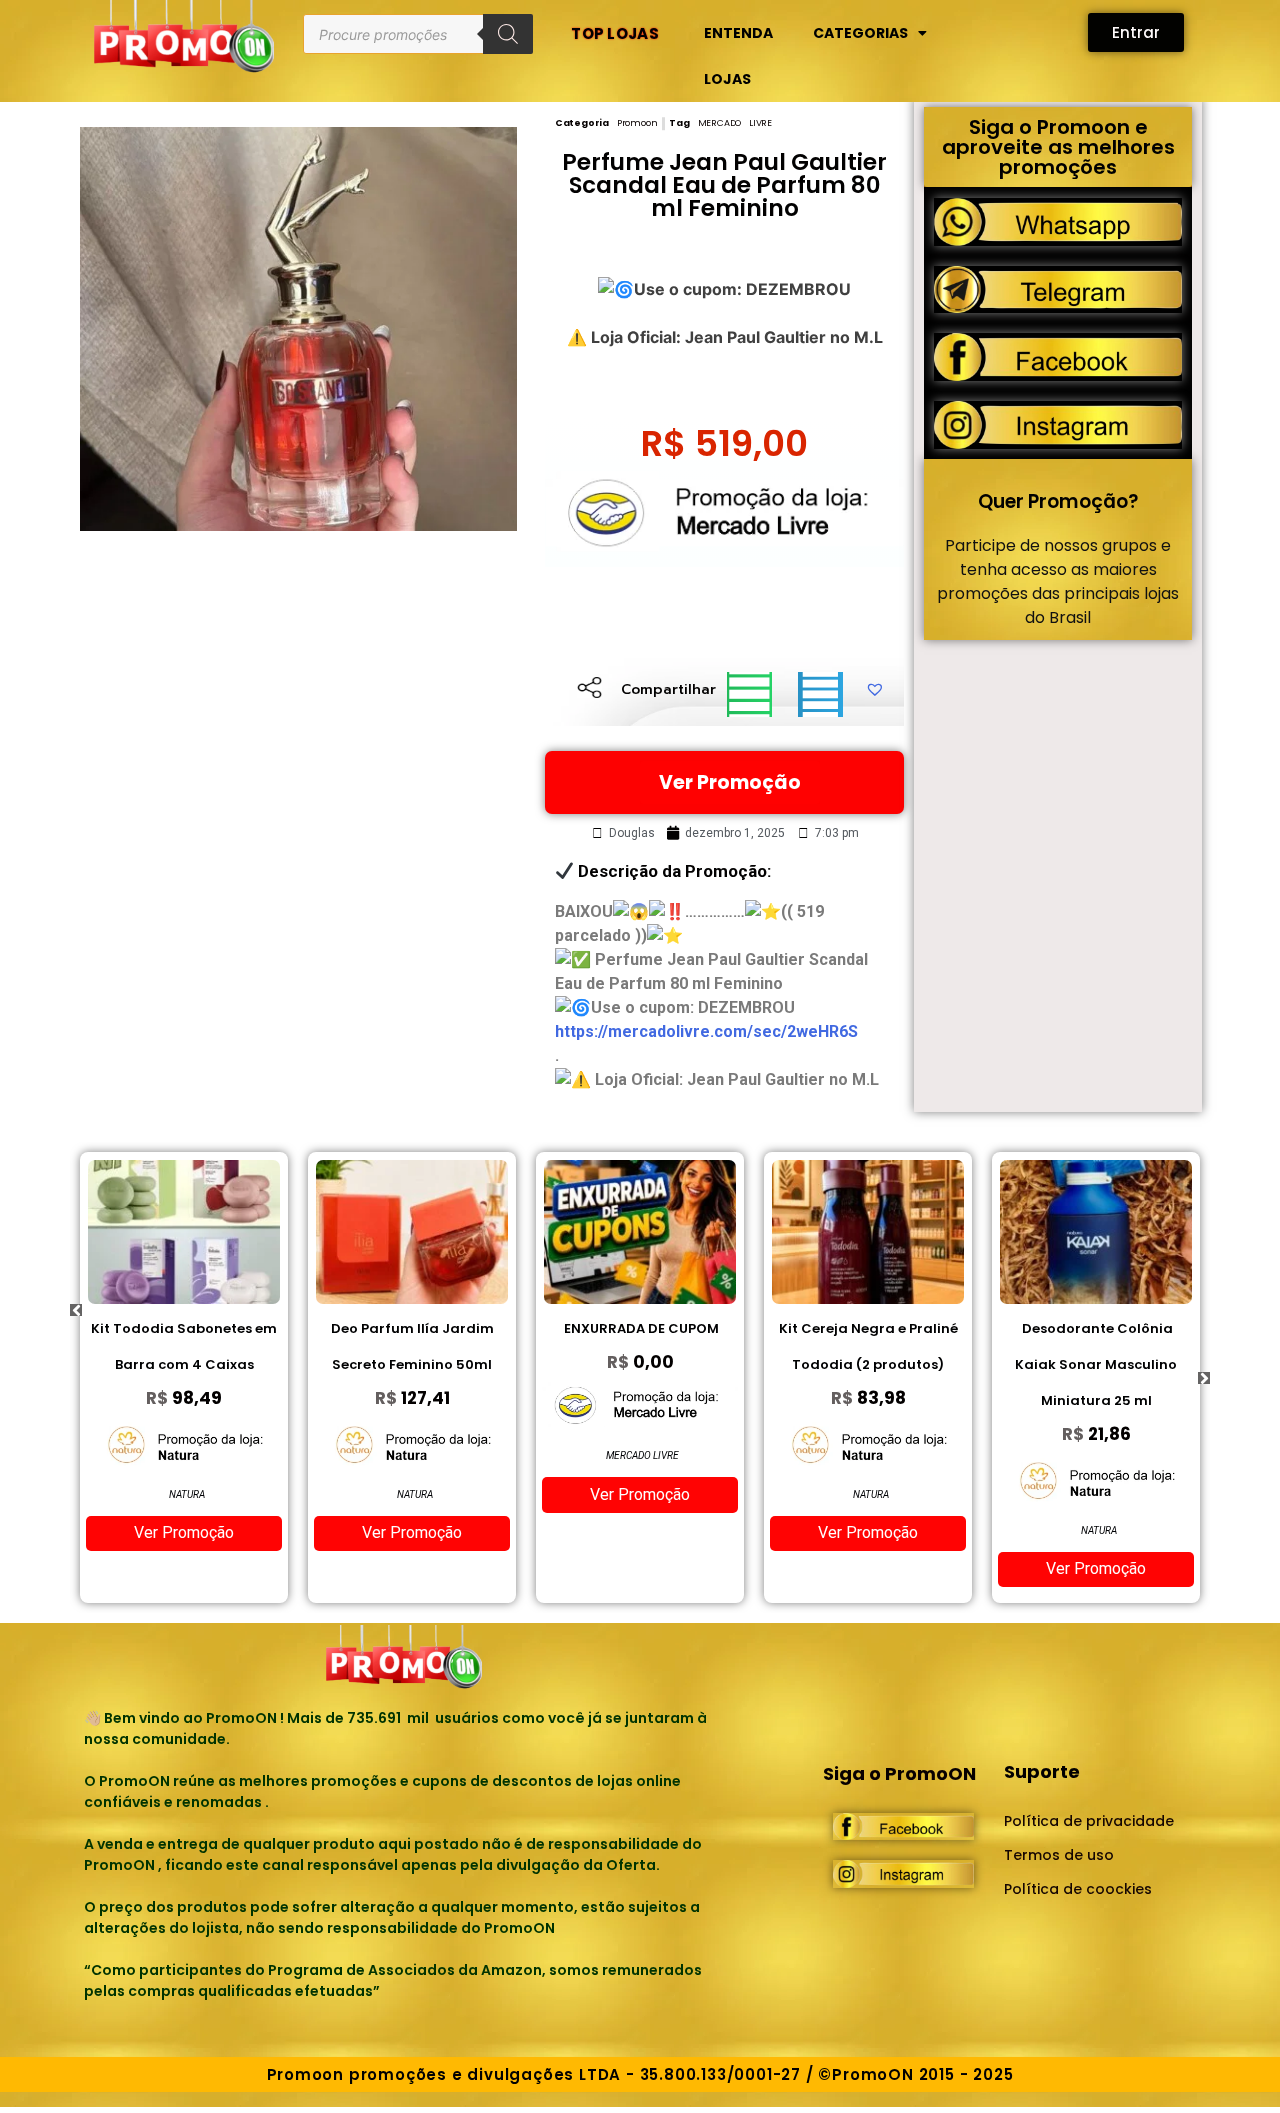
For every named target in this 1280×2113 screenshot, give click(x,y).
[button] (749, 694)
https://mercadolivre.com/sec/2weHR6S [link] (706, 1031)
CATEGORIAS (860, 33)
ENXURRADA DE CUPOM (640, 1328)
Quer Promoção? (1058, 501)
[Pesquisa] (508, 34)
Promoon (637, 123)
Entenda (738, 33)
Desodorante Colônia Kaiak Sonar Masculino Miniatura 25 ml (1096, 1364)
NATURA (187, 1494)
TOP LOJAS (615, 33)
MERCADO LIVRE (735, 123)
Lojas (727, 79)
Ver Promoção (730, 782)
